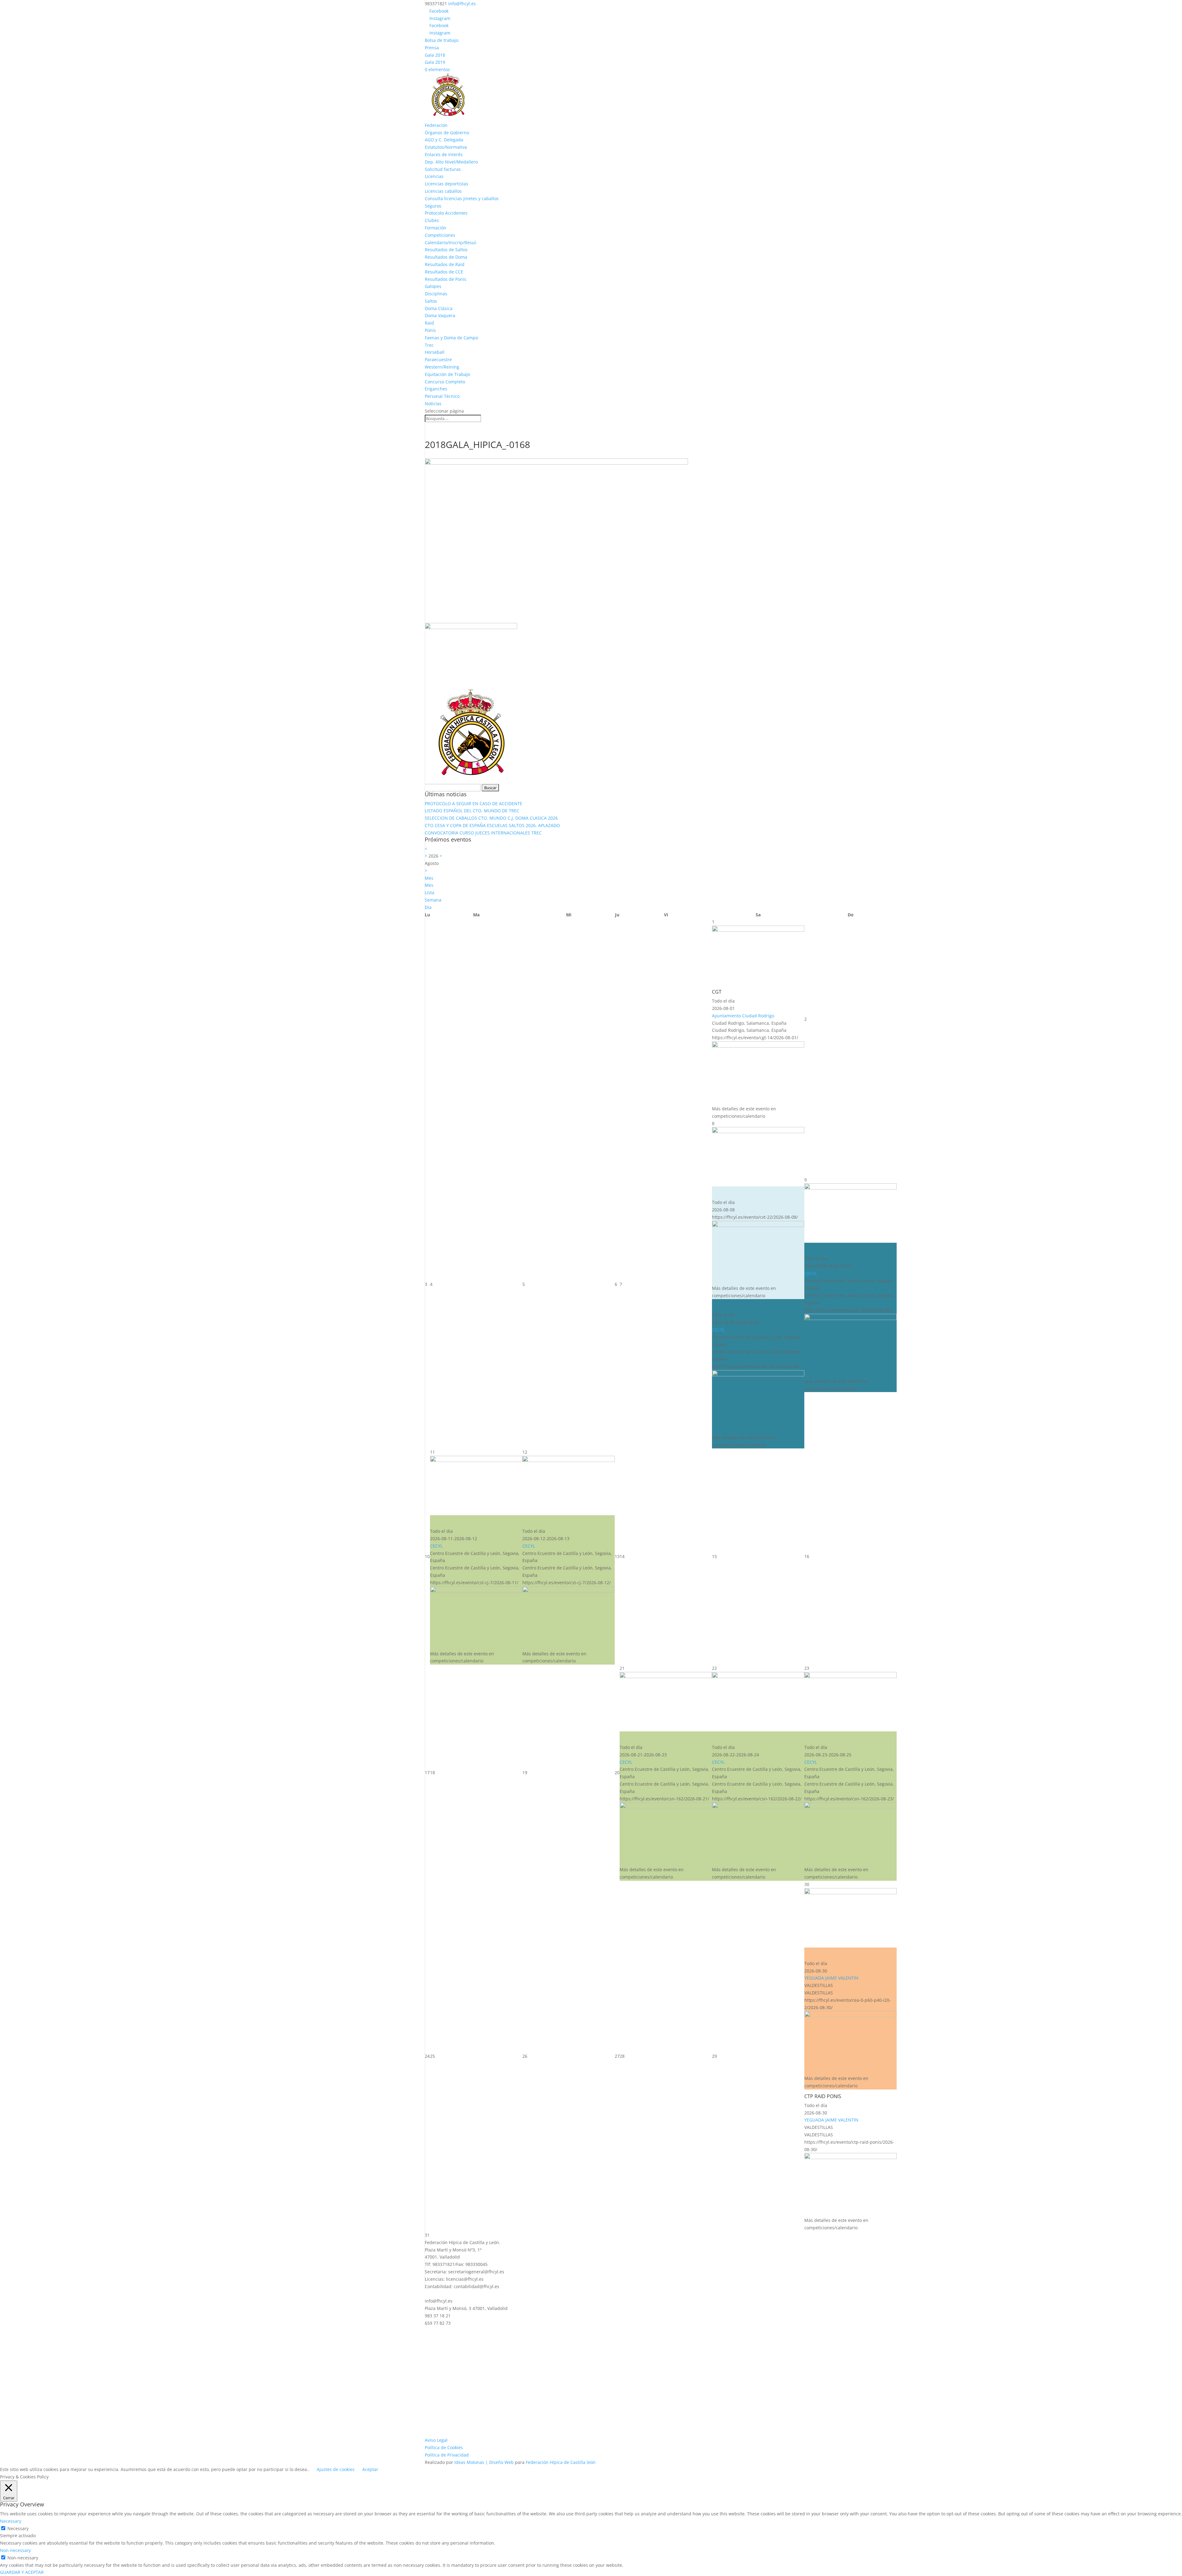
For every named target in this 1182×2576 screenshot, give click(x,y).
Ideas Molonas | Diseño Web (485, 2462)
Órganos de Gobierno (447, 133)
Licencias (434, 176)
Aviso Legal (436, 2440)
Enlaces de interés (444, 154)
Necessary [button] (11, 2521)
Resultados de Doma (446, 257)
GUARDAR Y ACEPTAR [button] (22, 2572)
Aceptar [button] (370, 2469)
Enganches (436, 389)
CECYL (718, 1330)
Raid (429, 323)
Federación (436, 125)
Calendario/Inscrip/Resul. (451, 242)
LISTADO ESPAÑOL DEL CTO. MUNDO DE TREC (472, 811)
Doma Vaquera (440, 315)
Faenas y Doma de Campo (451, 338)
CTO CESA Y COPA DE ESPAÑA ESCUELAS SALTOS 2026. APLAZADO (492, 825)
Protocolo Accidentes (446, 213)
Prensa (432, 48)
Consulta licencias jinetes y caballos (462, 198)
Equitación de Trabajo (447, 374)
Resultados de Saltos (446, 250)
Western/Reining (442, 367)
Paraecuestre (438, 359)
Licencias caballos (443, 191)
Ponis (430, 330)
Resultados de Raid (445, 264)
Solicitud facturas (443, 169)
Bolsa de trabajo (442, 40)
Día (428, 907)
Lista (430, 892)
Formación (436, 228)
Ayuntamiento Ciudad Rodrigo (743, 1016)
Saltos (431, 301)
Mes (429, 885)
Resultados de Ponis (446, 279)
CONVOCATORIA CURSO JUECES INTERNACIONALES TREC (483, 833)
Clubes (432, 220)
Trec (429, 345)
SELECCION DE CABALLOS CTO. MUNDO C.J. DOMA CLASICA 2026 (491, 818)
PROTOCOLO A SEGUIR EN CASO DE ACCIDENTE (474, 803)
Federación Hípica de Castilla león (561, 2462)
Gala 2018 (435, 55)
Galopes (433, 286)
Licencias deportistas (446, 184)
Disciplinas (436, 294)
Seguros (433, 206)
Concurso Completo (445, 382)
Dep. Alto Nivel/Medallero (451, 162)
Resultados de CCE (444, 272)
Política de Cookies (444, 2447)
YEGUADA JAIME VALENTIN (831, 1978)
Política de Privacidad (447, 2455)
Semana (433, 900)
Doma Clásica (439, 308)
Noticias (433, 404)
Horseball (435, 352)
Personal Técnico (442, 396)
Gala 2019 (435, 62)
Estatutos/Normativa (446, 147)
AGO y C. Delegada (444, 140)
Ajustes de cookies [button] (336, 2469)
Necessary (18, 2528)
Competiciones (440, 235)
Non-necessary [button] (15, 2550)
